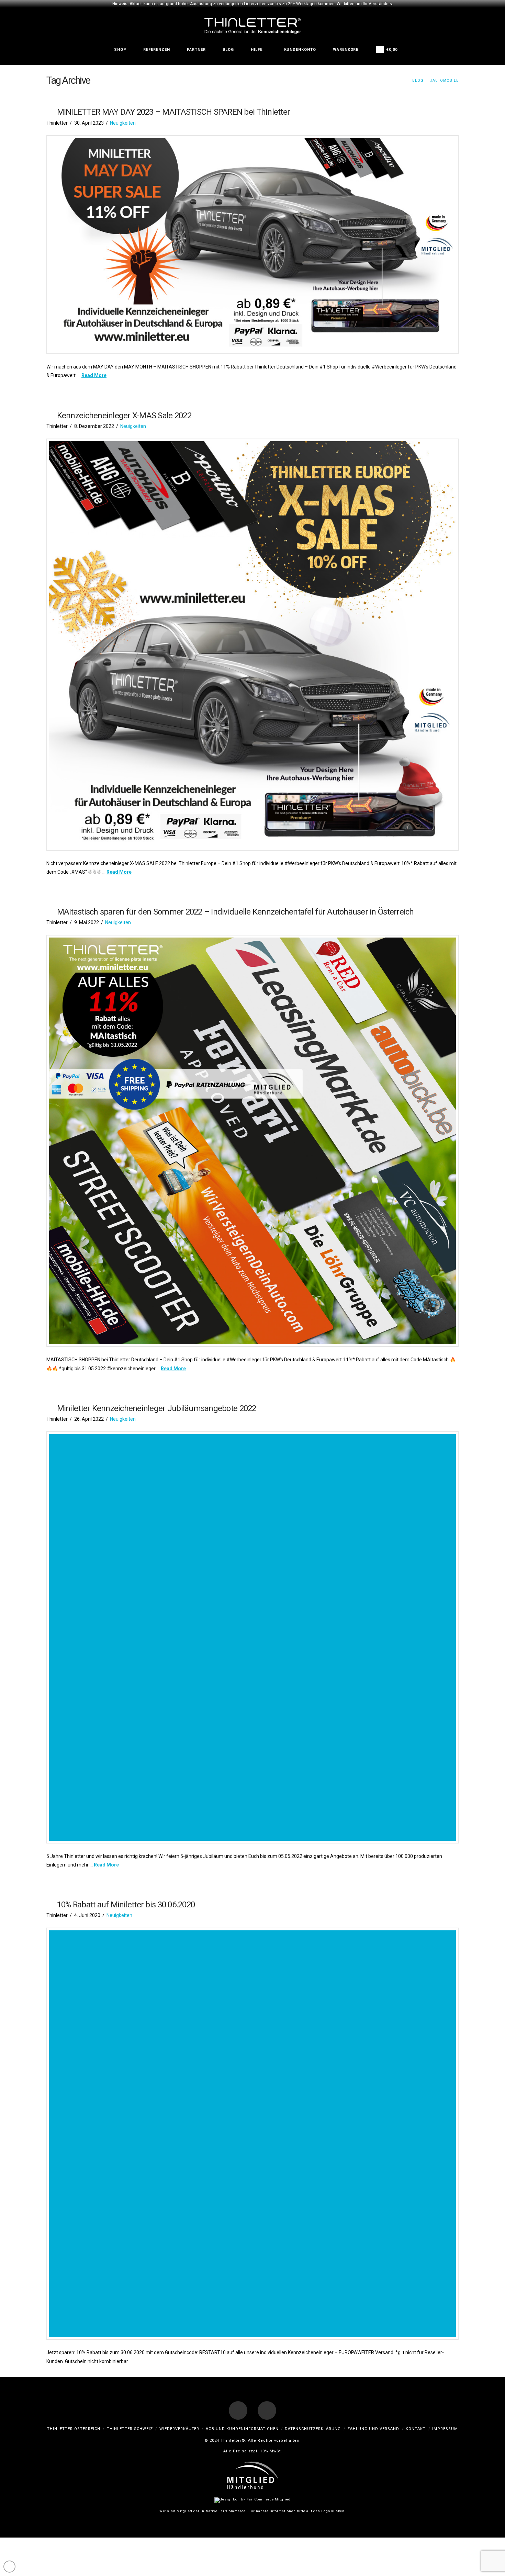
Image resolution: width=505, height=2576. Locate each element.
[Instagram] (267, 2410)
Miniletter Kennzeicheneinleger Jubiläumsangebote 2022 (157, 1408)
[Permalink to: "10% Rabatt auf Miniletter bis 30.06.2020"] (252, 2134)
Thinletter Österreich (74, 2429)
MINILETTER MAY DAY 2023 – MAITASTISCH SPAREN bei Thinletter (173, 112)
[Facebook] (238, 2410)
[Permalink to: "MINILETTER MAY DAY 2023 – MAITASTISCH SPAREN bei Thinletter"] (252, 245)
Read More (94, 375)
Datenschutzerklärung (313, 2429)
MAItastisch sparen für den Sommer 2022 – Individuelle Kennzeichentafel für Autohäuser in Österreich (235, 912)
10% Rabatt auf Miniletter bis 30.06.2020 (126, 1905)
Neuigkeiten (123, 123)
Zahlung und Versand (373, 2429)
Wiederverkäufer (179, 2429)
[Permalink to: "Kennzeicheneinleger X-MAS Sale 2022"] (252, 645)
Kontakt (416, 2429)
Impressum (445, 2429)
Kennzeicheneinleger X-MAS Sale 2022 (124, 416)
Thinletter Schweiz (130, 2429)
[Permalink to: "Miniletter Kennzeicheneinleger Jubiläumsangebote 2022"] (252, 1637)
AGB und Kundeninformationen (242, 2429)
